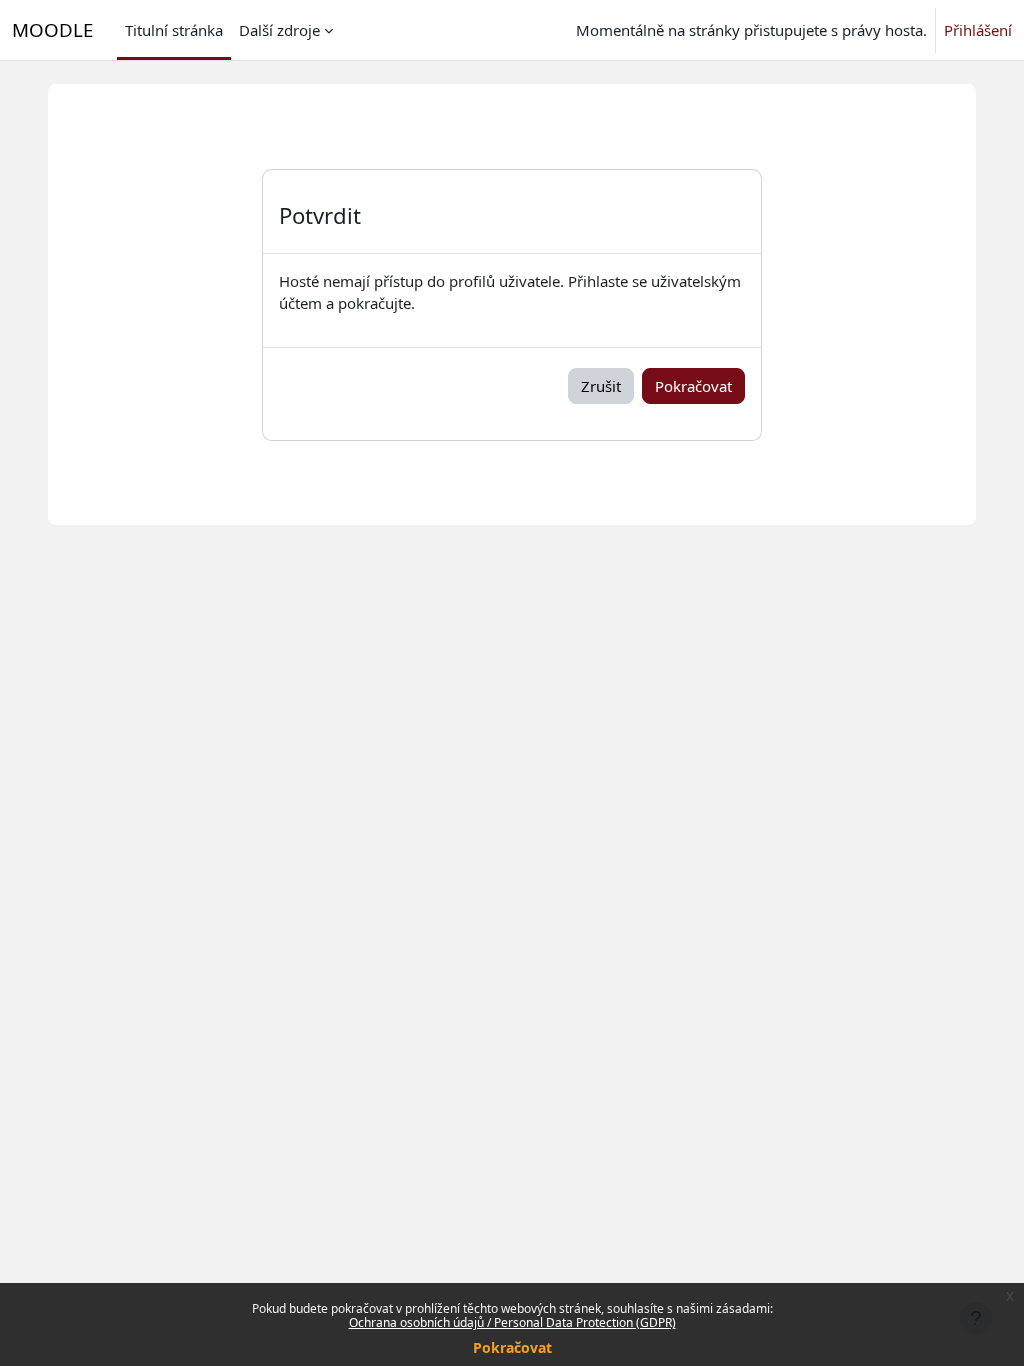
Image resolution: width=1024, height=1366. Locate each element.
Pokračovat (512, 1347)
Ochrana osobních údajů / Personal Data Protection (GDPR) (512, 1322)
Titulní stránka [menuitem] (174, 30)
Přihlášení (978, 30)
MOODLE (52, 29)
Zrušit (601, 386)
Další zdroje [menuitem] (279, 30)
